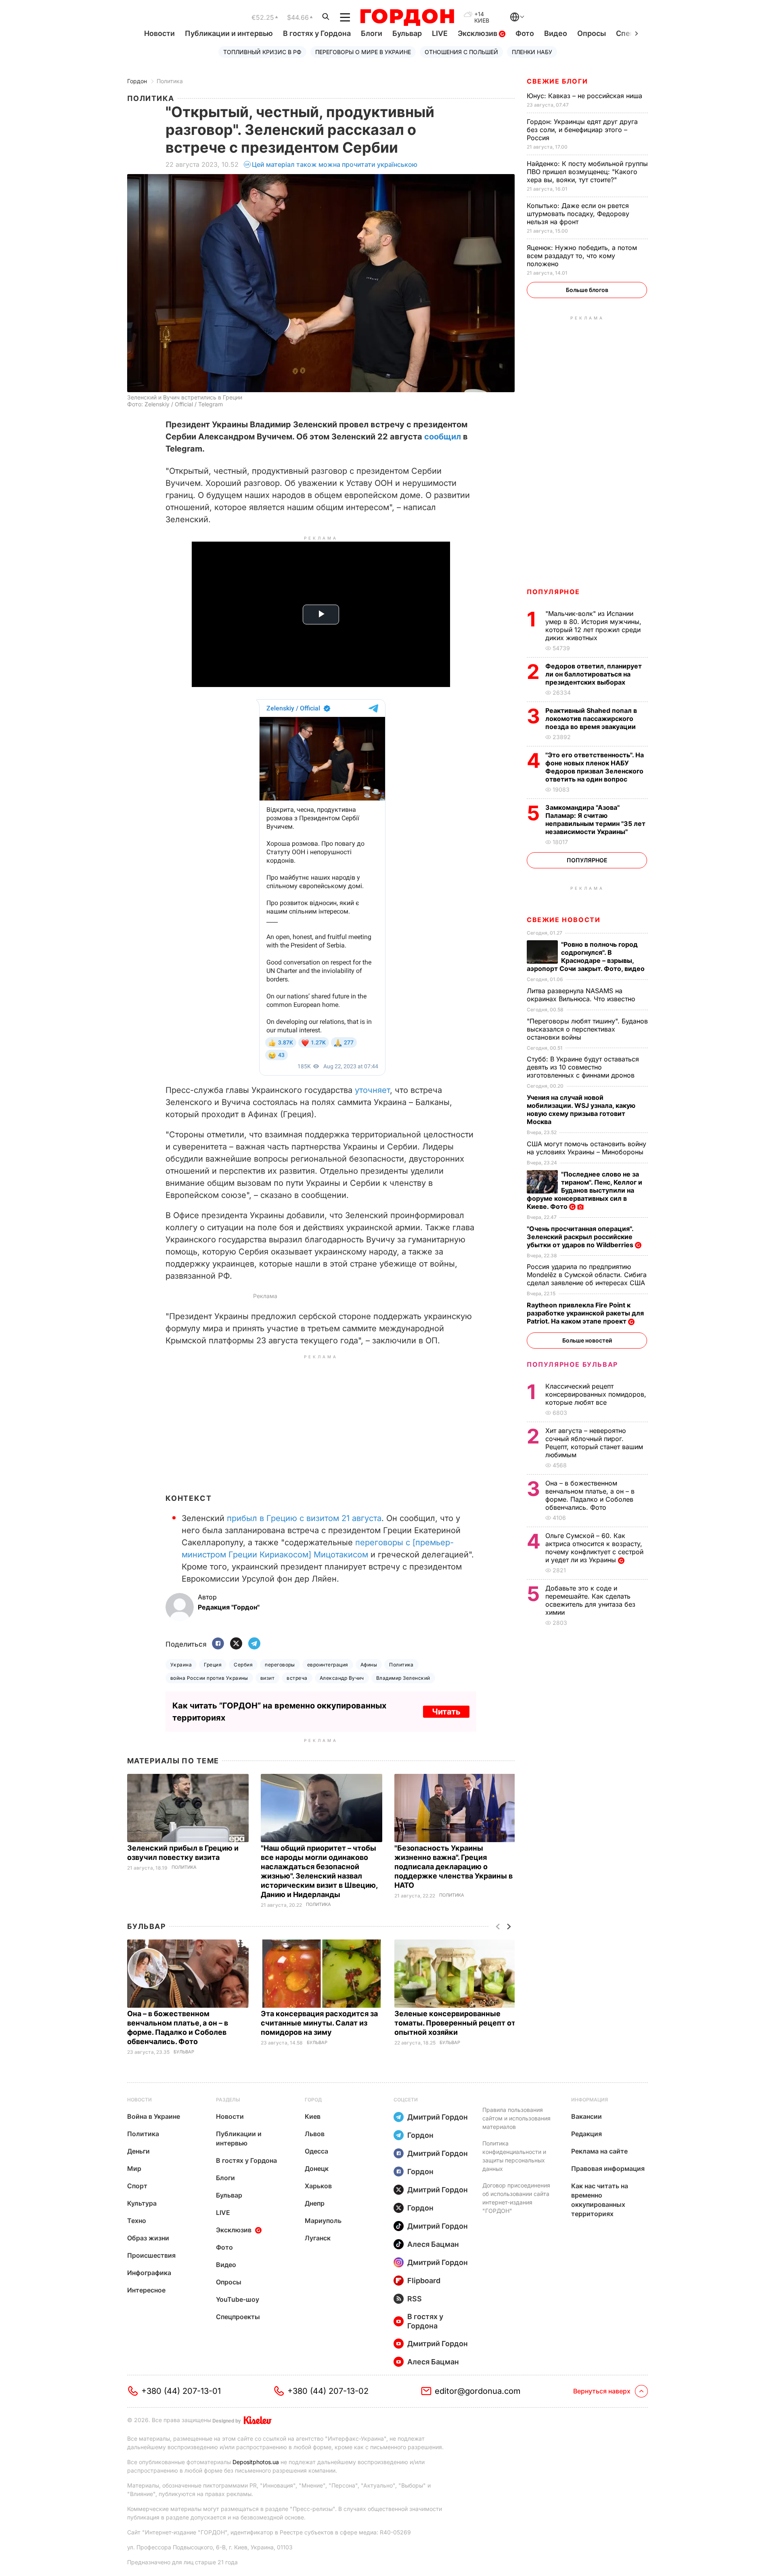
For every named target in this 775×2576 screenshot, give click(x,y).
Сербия (243, 1665)
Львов (315, 2134)
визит (267, 1678)
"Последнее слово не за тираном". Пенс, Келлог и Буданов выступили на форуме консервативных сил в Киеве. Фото (584, 1190)
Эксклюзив (478, 33)
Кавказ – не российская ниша (585, 96)
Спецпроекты (238, 2317)
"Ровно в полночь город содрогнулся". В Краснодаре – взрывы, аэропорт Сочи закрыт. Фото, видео (586, 956)
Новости (159, 33)
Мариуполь (323, 2221)
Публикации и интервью (229, 33)
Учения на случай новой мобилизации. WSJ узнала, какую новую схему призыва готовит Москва (581, 1109)
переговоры (280, 1665)
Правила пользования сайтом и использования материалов (516, 2118)
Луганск (318, 2238)
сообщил (443, 437)
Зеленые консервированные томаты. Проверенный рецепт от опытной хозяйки (455, 2023)
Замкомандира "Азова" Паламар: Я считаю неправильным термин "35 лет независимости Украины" (595, 819)
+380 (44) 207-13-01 (181, 2391)
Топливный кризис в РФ (262, 52)
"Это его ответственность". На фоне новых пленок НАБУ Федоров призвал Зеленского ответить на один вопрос (595, 767)
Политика (170, 81)
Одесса (316, 2151)
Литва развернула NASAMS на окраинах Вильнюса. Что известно (582, 995)
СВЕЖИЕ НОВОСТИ (563, 920)
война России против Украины (209, 1678)
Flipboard (424, 2281)
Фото (525, 33)
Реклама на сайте (599, 2151)
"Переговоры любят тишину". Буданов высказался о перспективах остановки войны (587, 1029)
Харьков (318, 2186)
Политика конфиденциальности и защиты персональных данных (514, 2156)
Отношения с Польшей (461, 52)
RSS (415, 2299)
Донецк (317, 2168)
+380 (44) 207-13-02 (328, 2391)
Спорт (137, 2186)
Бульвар (407, 33)
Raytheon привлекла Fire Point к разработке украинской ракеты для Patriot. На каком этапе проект (585, 1313)
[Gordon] (407, 17)
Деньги (138, 2151)
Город (313, 2100)
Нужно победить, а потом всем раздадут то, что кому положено (582, 256)
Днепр (315, 2203)
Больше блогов (587, 290)
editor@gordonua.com (478, 2391)
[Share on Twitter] (236, 1644)
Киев (313, 2116)
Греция (213, 1665)
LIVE (440, 33)
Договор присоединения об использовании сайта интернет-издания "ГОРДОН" (516, 2198)
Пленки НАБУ (532, 52)
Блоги (372, 33)
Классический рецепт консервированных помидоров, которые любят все (596, 1394)
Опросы (592, 33)
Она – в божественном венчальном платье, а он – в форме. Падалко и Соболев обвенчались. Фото (590, 1495)
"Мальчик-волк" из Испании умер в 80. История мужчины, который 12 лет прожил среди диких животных (593, 626)
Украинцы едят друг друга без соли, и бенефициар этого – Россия (582, 130)
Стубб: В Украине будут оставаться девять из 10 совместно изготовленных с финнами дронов (583, 1067)
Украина (181, 1665)
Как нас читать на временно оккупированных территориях (600, 2200)
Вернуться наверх (602, 2391)
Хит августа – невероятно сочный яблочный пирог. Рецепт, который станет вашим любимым (594, 1443)
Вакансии (586, 2116)
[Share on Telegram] (254, 1644)
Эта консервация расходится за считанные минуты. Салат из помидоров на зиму (319, 2023)
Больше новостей (587, 1340)
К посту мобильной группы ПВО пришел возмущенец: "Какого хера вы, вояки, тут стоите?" (587, 172)
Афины (369, 1665)
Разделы (228, 2100)
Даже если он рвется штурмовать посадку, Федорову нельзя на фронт (578, 214)
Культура (142, 2203)
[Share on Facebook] (218, 1644)
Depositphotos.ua (256, 2462)
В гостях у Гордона (317, 33)
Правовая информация (608, 2168)
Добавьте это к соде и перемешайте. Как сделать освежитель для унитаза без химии (590, 1600)
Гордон (137, 81)
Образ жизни (148, 2238)
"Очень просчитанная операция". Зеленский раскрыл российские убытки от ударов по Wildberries (581, 1237)
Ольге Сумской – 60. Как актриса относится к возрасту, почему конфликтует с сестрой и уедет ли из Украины (594, 1548)
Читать (446, 1712)
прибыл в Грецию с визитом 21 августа (304, 1518)
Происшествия (151, 2255)
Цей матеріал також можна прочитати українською (335, 164)
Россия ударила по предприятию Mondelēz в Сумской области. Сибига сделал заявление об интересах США (587, 1275)
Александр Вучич (342, 1678)
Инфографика (149, 2273)
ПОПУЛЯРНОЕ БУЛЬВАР (572, 1364)
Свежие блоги (557, 81)
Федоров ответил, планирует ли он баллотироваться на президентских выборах (594, 674)
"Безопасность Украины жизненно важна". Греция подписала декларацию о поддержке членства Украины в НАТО (453, 1867)
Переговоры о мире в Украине (363, 52)
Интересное (146, 2290)
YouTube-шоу (238, 2299)
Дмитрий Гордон (438, 2117)
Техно (137, 2221)
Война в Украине (154, 2116)
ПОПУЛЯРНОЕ (553, 592)
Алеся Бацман (433, 2244)
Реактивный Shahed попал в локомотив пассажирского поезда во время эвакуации (591, 719)
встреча (297, 1678)
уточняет (372, 1090)
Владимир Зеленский (403, 1678)
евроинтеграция (328, 1665)
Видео (556, 33)
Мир (134, 2168)
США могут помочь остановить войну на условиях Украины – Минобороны (586, 1148)
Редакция (586, 2134)
